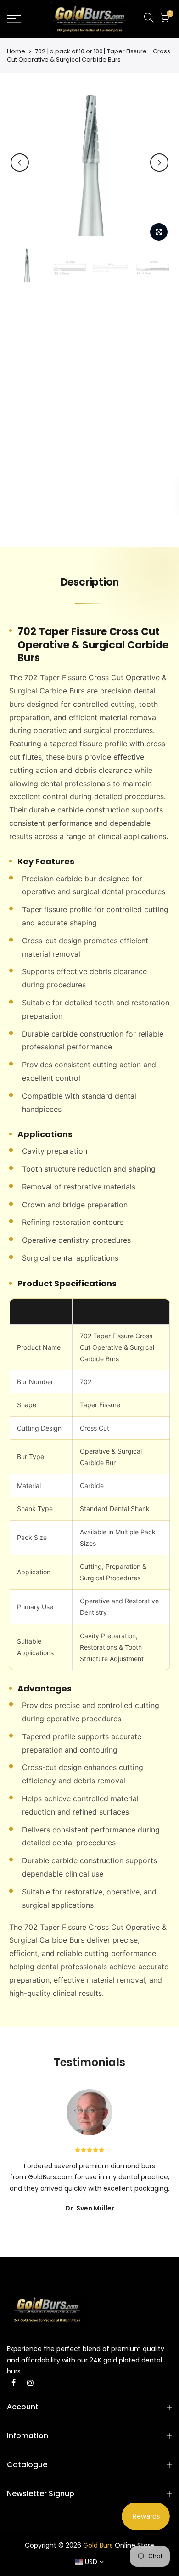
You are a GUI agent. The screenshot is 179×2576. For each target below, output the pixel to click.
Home (16, 51)
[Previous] (20, 163)
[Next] (159, 163)
